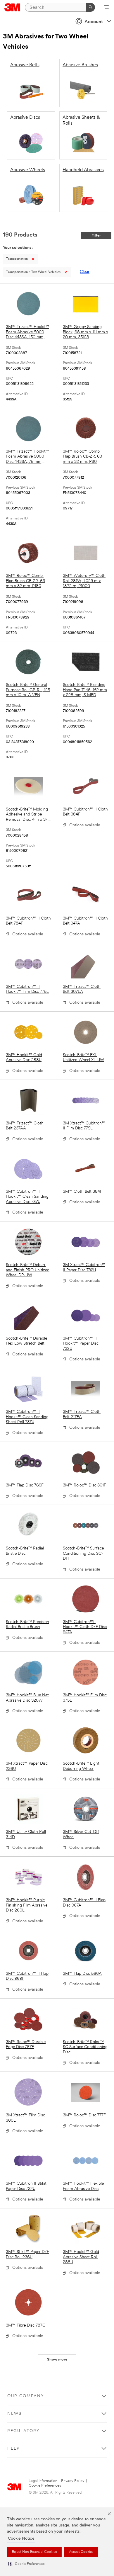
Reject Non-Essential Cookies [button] (34, 2552)
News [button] (14, 2414)
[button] (26, 2564)
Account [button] (94, 22)
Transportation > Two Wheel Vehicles (33, 272)
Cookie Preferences (45, 2486)
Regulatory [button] (24, 2431)
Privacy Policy (73, 2481)
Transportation (17, 259)
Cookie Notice (21, 2539)
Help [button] (13, 2449)
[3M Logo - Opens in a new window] (12, 7)
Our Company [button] (26, 2396)
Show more (57, 2360)
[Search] (91, 7)
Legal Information (43, 2481)
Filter (96, 236)
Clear (85, 272)
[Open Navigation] (106, 8)
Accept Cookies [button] (81, 2552)
